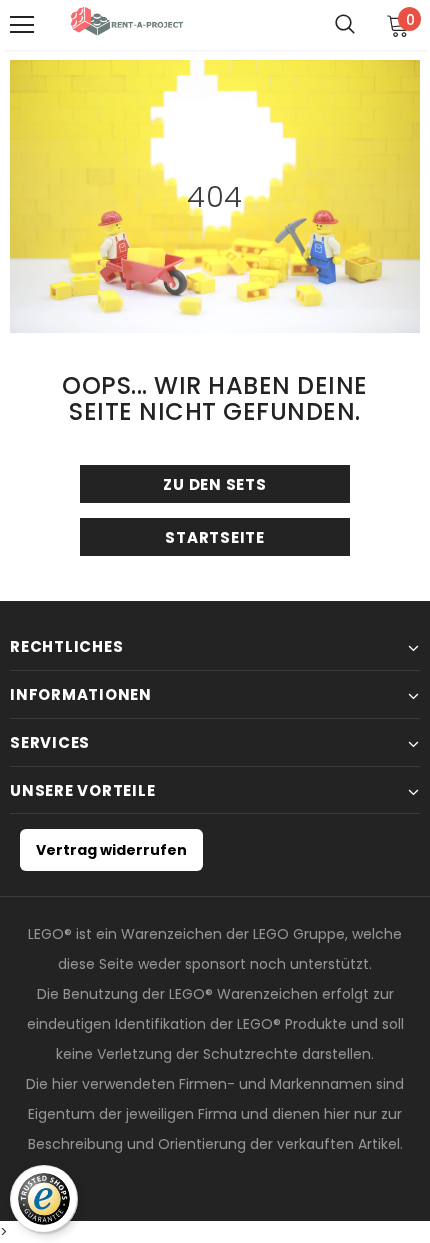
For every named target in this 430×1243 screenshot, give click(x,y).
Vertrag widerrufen (111, 850)
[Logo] (130, 25)
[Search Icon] (345, 25)
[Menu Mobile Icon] (22, 25)
